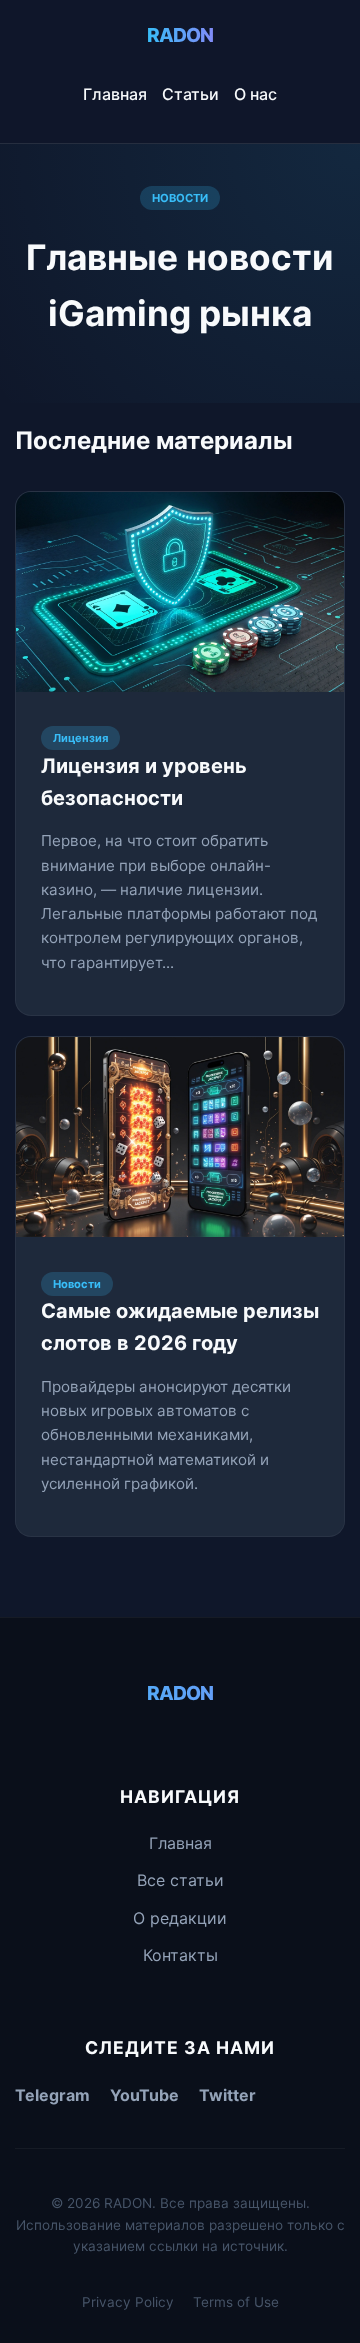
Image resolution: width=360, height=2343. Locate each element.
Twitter (227, 2095)
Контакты (180, 1955)
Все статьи (180, 1880)
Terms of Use (236, 2302)
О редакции (180, 1918)
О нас (255, 94)
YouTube (144, 2095)
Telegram (52, 2095)
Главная (115, 94)
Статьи (190, 94)
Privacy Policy (128, 2302)
